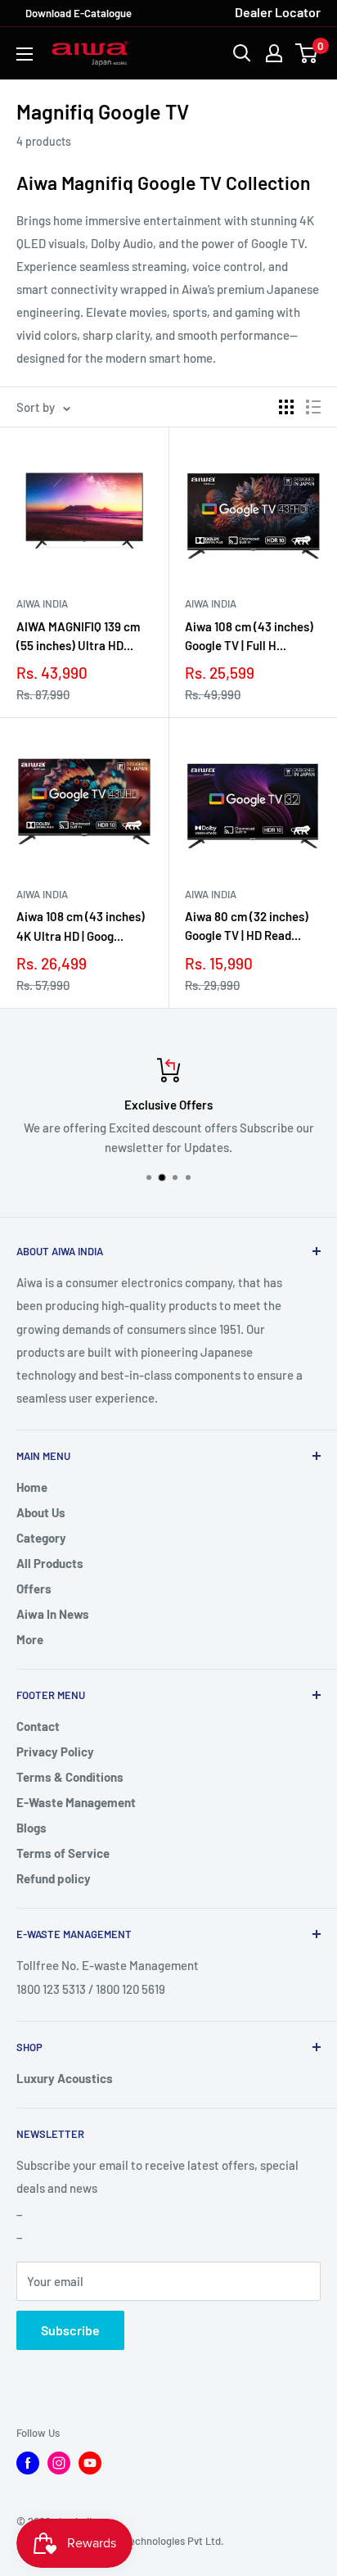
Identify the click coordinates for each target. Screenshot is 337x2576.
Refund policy (54, 1878)
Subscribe (70, 2330)
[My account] (274, 53)
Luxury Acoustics (65, 2078)
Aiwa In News (53, 1614)
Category (41, 1538)
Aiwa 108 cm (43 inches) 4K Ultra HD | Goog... (81, 926)
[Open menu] (25, 54)
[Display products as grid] (286, 407)
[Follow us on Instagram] (59, 2463)
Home (32, 1487)
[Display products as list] (313, 407)
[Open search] (242, 53)
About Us (41, 1512)
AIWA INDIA (42, 603)
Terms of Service (63, 1853)
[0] (307, 53)
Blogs (31, 1828)
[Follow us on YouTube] (90, 2463)
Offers (34, 1589)
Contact (38, 1726)
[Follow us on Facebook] (28, 2463)
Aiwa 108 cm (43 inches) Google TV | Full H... (249, 636)
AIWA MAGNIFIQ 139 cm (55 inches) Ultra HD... (78, 636)
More (30, 1639)
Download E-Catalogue (79, 13)
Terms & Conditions (70, 1777)
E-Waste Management (76, 1802)
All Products (50, 1563)
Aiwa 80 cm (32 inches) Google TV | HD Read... (247, 926)
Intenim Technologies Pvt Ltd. (155, 2541)
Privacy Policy (55, 1751)
